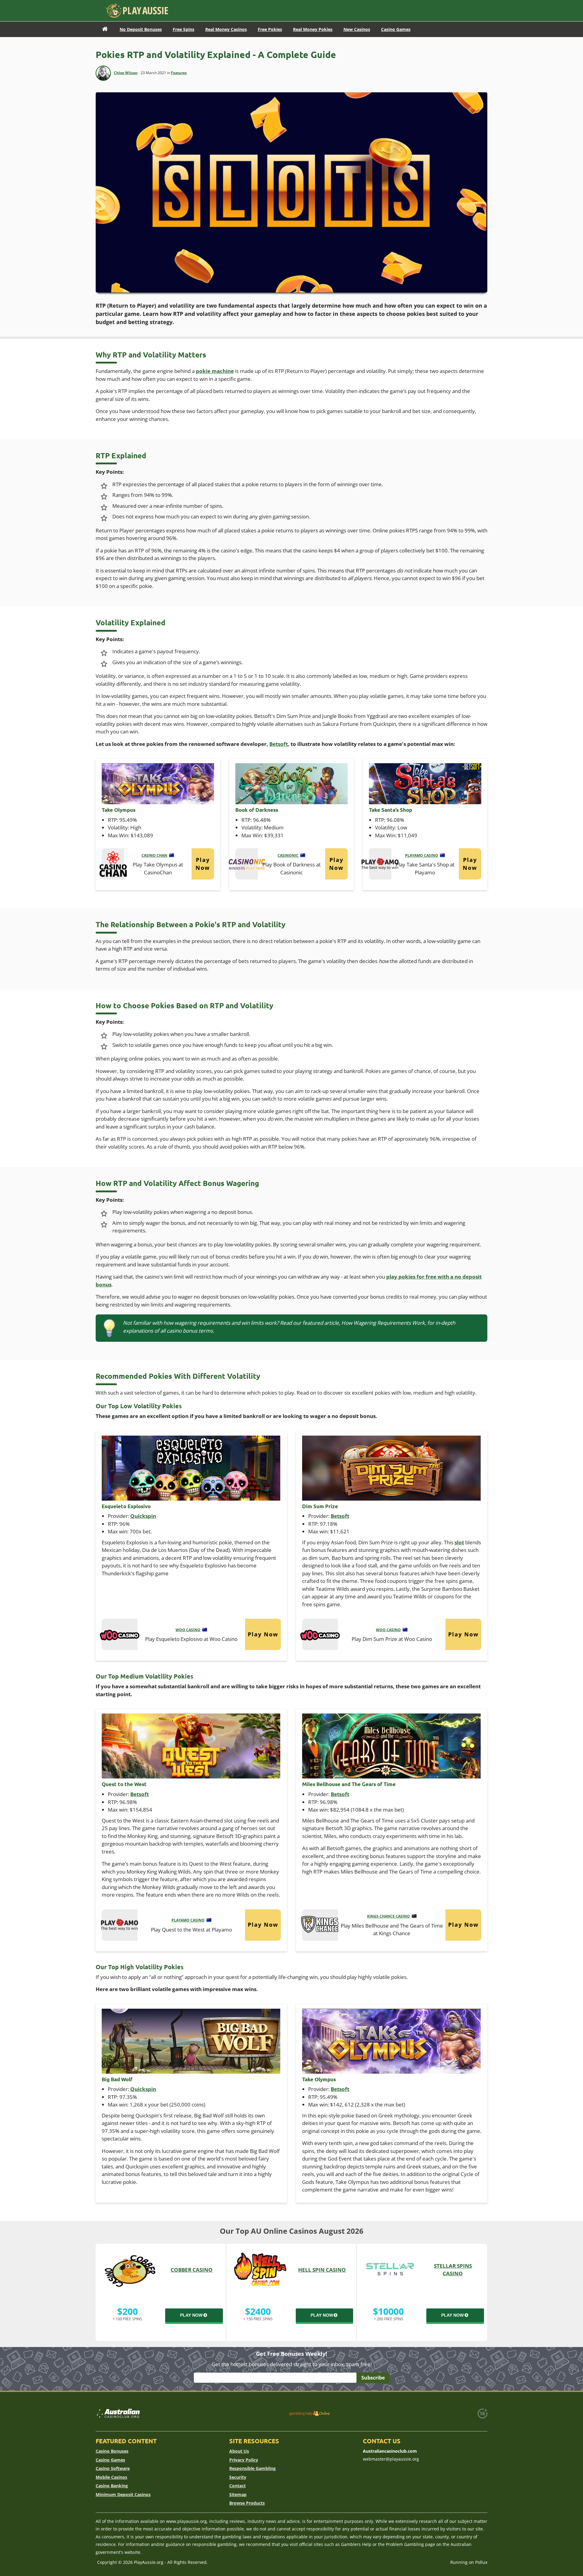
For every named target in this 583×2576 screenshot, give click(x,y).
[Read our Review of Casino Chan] (113, 863)
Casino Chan (154, 855)
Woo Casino (188, 1630)
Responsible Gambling (252, 2468)
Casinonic (288, 855)
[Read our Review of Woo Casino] (120, 1633)
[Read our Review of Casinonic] (247, 863)
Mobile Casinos (111, 2477)
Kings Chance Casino (389, 1916)
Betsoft (279, 744)
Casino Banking (112, 2486)
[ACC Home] (105, 29)
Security (238, 2477)
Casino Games (110, 2460)
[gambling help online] (309, 2413)
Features (179, 73)
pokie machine (215, 371)
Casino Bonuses (112, 2451)
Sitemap (238, 2494)
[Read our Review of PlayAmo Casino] (380, 863)
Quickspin (143, 1516)
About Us (239, 2451)
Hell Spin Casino (322, 2270)
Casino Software (113, 2468)
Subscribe (373, 2378)
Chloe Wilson (126, 73)
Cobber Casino (192, 2270)
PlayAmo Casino (422, 855)
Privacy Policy (244, 2460)
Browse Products (247, 2503)
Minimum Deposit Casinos (123, 2494)
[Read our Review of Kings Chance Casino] (320, 1924)
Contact (237, 2486)
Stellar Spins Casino (453, 2270)
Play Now (203, 864)
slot (459, 1542)
